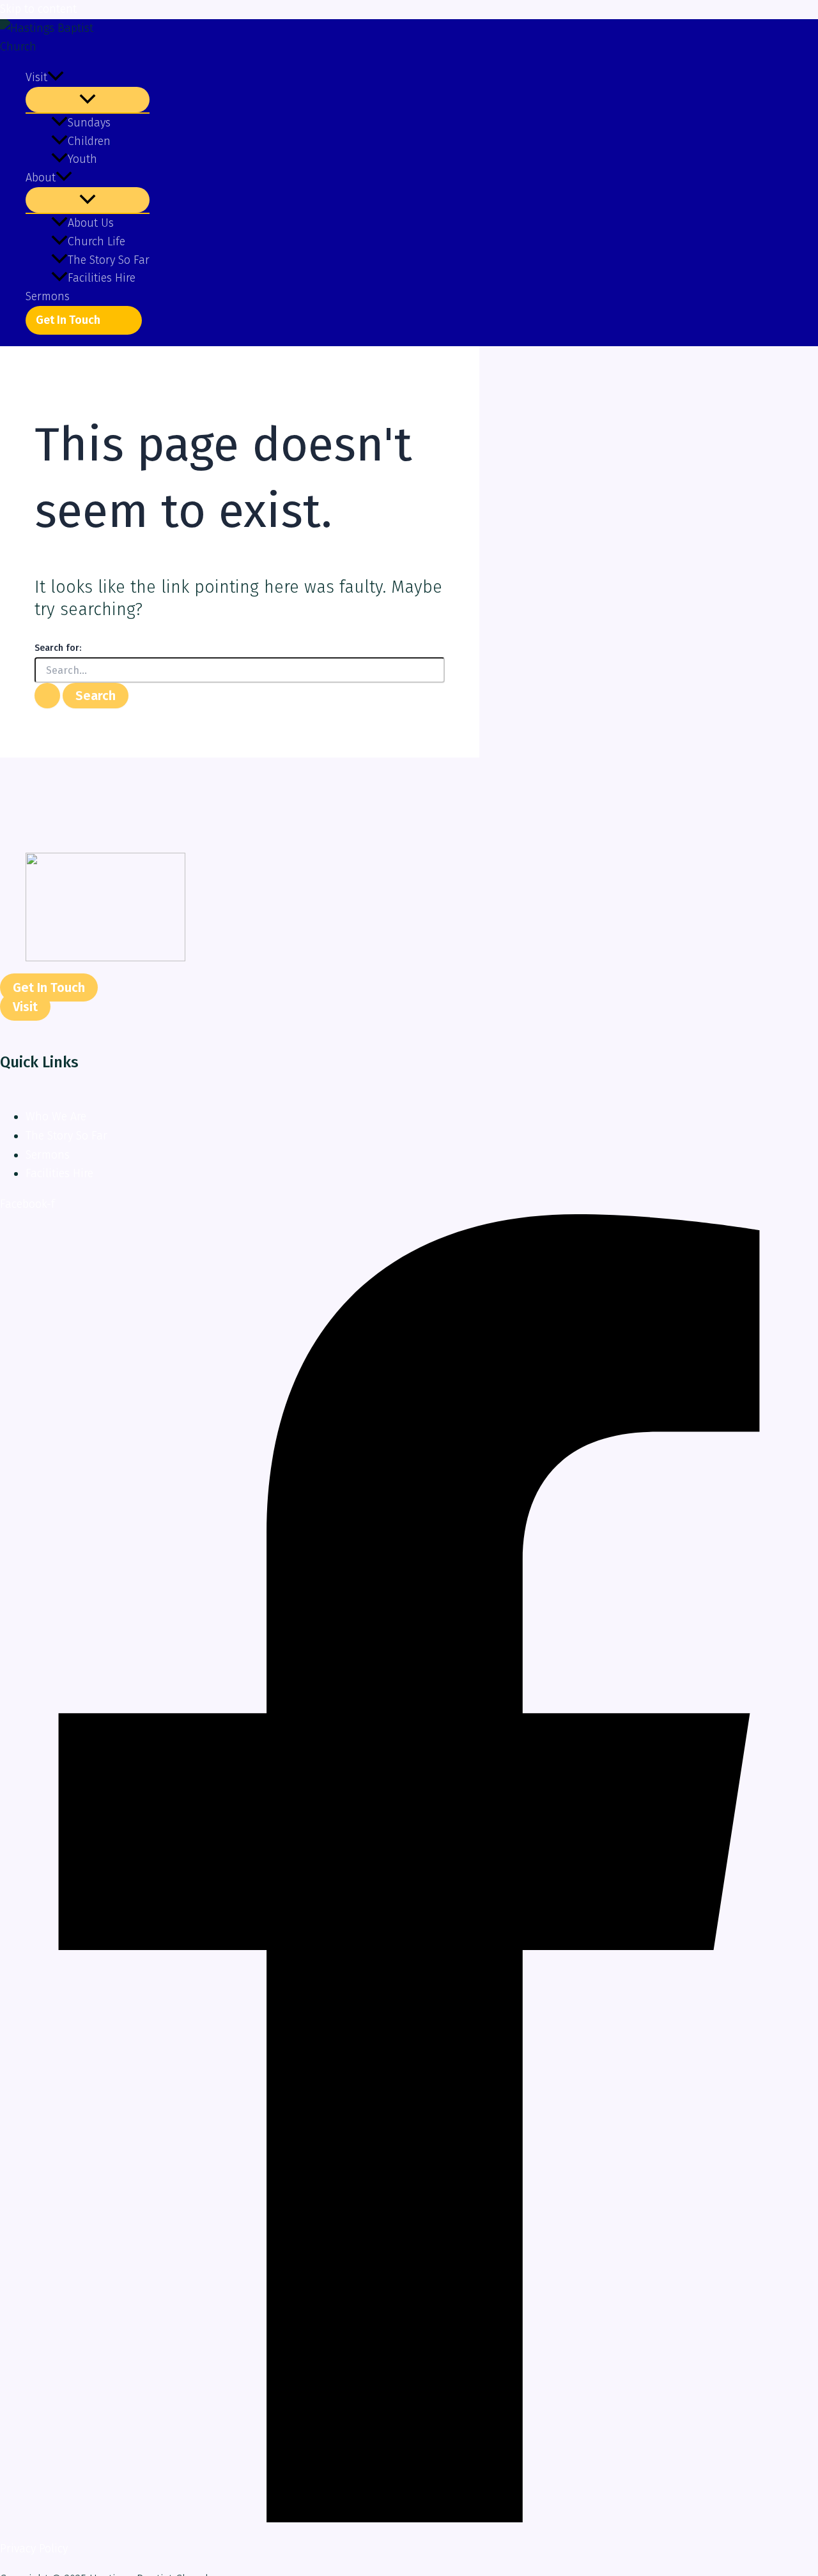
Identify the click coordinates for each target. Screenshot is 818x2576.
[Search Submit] (47, 696)
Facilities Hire (102, 278)
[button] (56, 78)
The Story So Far (109, 260)
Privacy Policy (34, 2549)
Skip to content (38, 9)
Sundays (89, 123)
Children (89, 141)
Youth (82, 159)
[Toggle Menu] (88, 100)
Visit (36, 77)
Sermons (48, 296)
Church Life (96, 241)
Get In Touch (68, 320)
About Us (91, 223)
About (41, 178)
